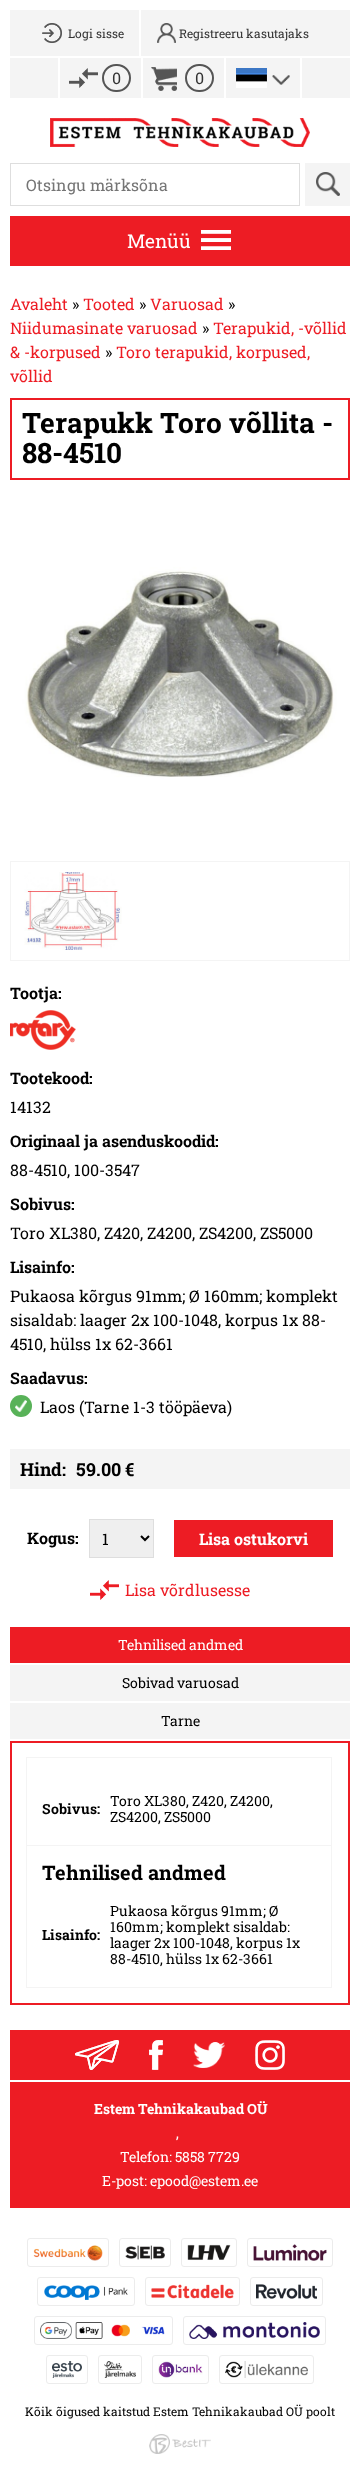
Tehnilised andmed (180, 1644)
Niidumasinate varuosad (104, 327)
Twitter (209, 2055)
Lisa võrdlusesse (187, 1589)
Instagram (270, 2055)
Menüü (159, 240)
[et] (251, 78)
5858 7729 (207, 2156)
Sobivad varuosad (180, 1682)
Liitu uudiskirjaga (97, 2055)
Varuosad (187, 303)
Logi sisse (96, 33)
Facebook (156, 2055)
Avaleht (39, 303)
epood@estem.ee (204, 2180)
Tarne (180, 1720)
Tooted (109, 303)
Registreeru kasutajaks (244, 33)
